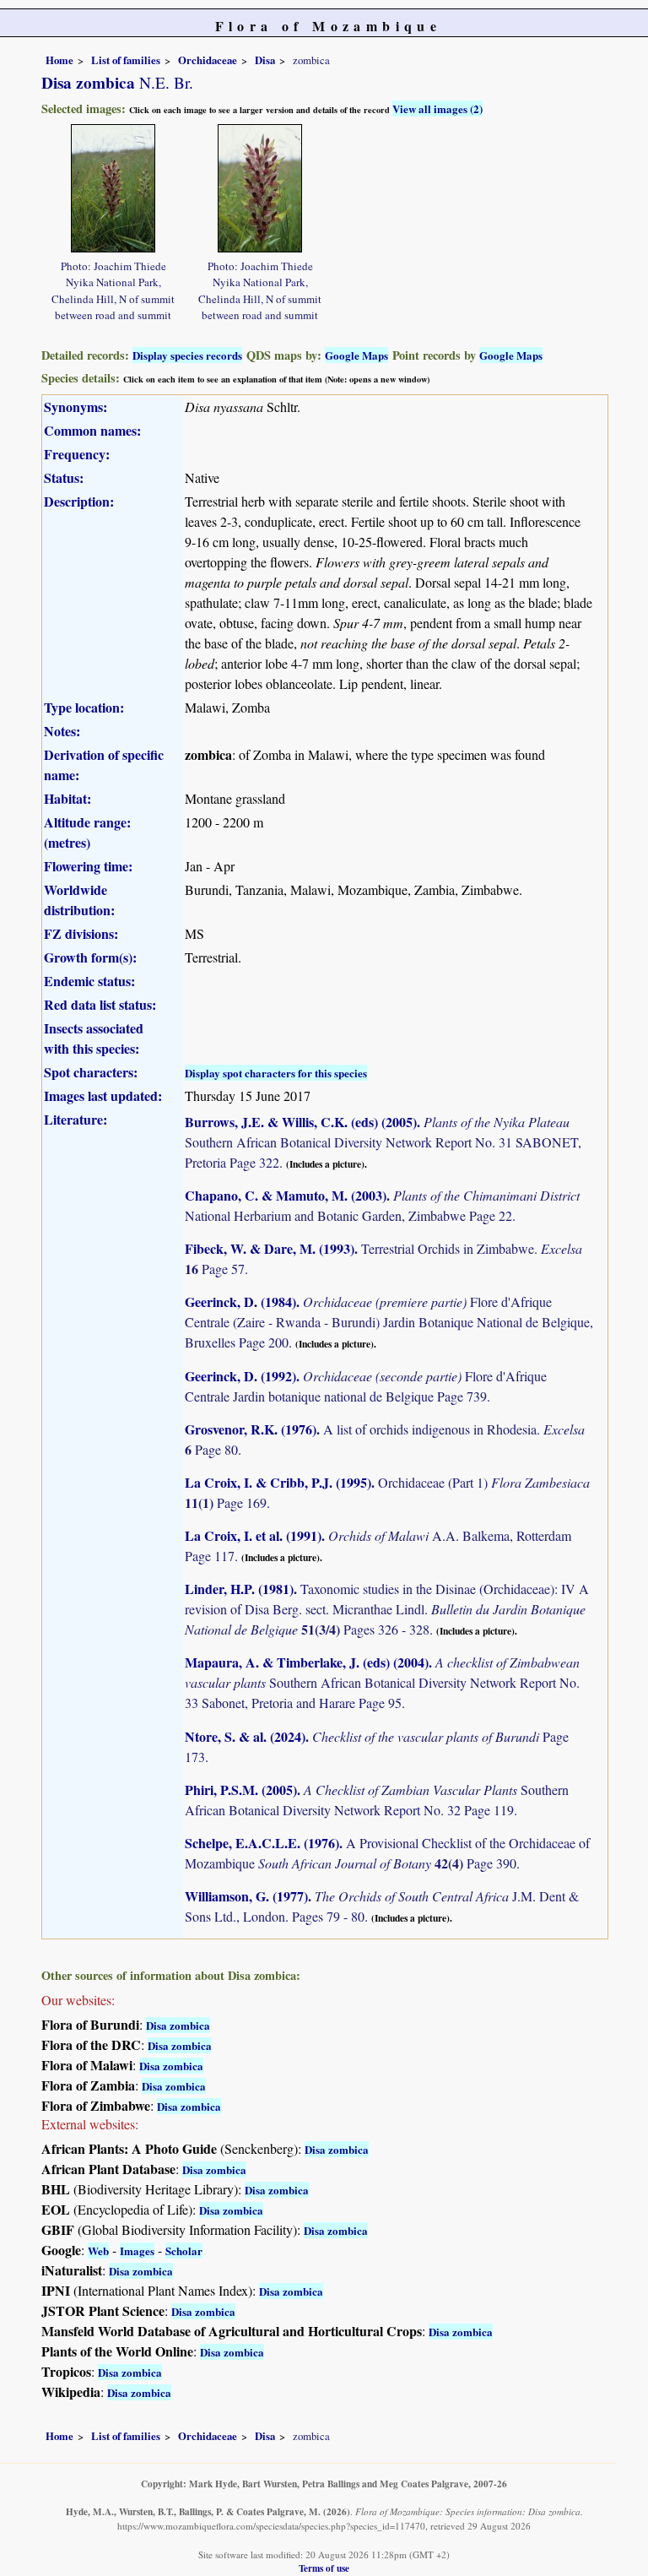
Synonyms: (76, 407)
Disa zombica (178, 2025)
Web (98, 2251)
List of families (126, 60)
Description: (79, 501)
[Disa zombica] (113, 186)
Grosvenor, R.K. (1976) (251, 1429)
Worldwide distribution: (79, 900)
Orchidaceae (208, 60)
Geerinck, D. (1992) (240, 1376)
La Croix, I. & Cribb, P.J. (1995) (278, 1482)
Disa (265, 60)
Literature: (76, 1119)
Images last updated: (103, 1095)
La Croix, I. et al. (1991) (253, 1535)
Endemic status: (89, 981)
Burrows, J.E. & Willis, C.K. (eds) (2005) (301, 1122)
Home (59, 60)
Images (137, 2251)
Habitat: (67, 798)
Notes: (62, 731)
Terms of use (324, 2568)
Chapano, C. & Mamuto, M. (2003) (286, 1195)
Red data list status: (100, 1004)
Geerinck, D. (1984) (240, 1302)
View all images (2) (437, 108)
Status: (64, 477)
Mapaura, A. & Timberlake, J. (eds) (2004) (307, 1662)
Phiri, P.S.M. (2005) (241, 1790)
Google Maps (356, 355)
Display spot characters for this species (276, 1073)
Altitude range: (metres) (87, 832)
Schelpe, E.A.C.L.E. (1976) (262, 1843)
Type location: (84, 707)
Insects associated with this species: (94, 1038)
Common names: (92, 430)
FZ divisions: (81, 933)
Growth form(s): (90, 957)
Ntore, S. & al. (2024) (245, 1736)
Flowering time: (88, 866)
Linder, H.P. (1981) (239, 1589)
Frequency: (77, 454)
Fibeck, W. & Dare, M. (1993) (270, 1248)
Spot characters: (91, 1072)
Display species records (187, 355)
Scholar (184, 2251)
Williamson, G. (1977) (246, 1896)
